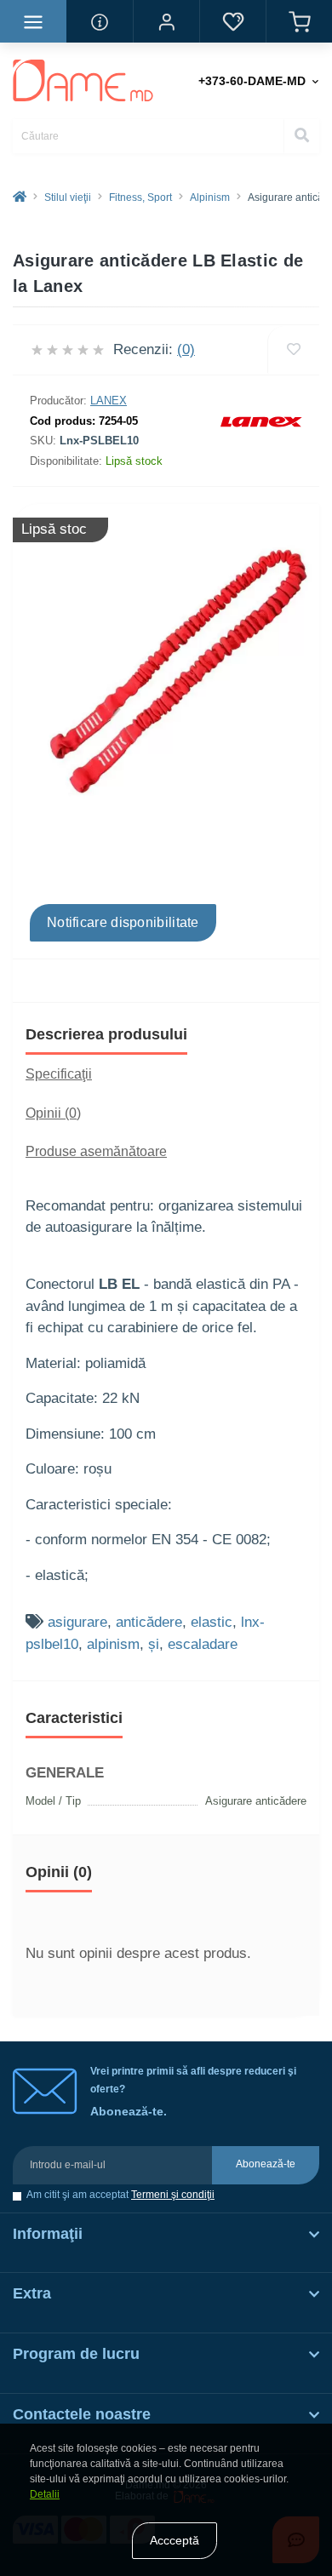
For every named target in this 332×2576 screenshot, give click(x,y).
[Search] (301, 136)
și (154, 1644)
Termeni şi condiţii (173, 2195)
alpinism (113, 1644)
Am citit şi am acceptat (120, 2195)
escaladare (203, 1644)
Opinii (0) (53, 1113)
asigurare (77, 1622)
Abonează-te (266, 2164)
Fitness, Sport (140, 197)
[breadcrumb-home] (20, 197)
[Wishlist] (293, 350)
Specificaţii (59, 1074)
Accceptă (175, 2540)
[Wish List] (232, 21)
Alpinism (210, 197)
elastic (212, 1622)
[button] (166, 21)
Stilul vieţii (68, 197)
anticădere (149, 1622)
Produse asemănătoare (96, 1151)
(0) (186, 349)
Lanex (109, 401)
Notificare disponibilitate (123, 922)
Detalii (45, 2494)
